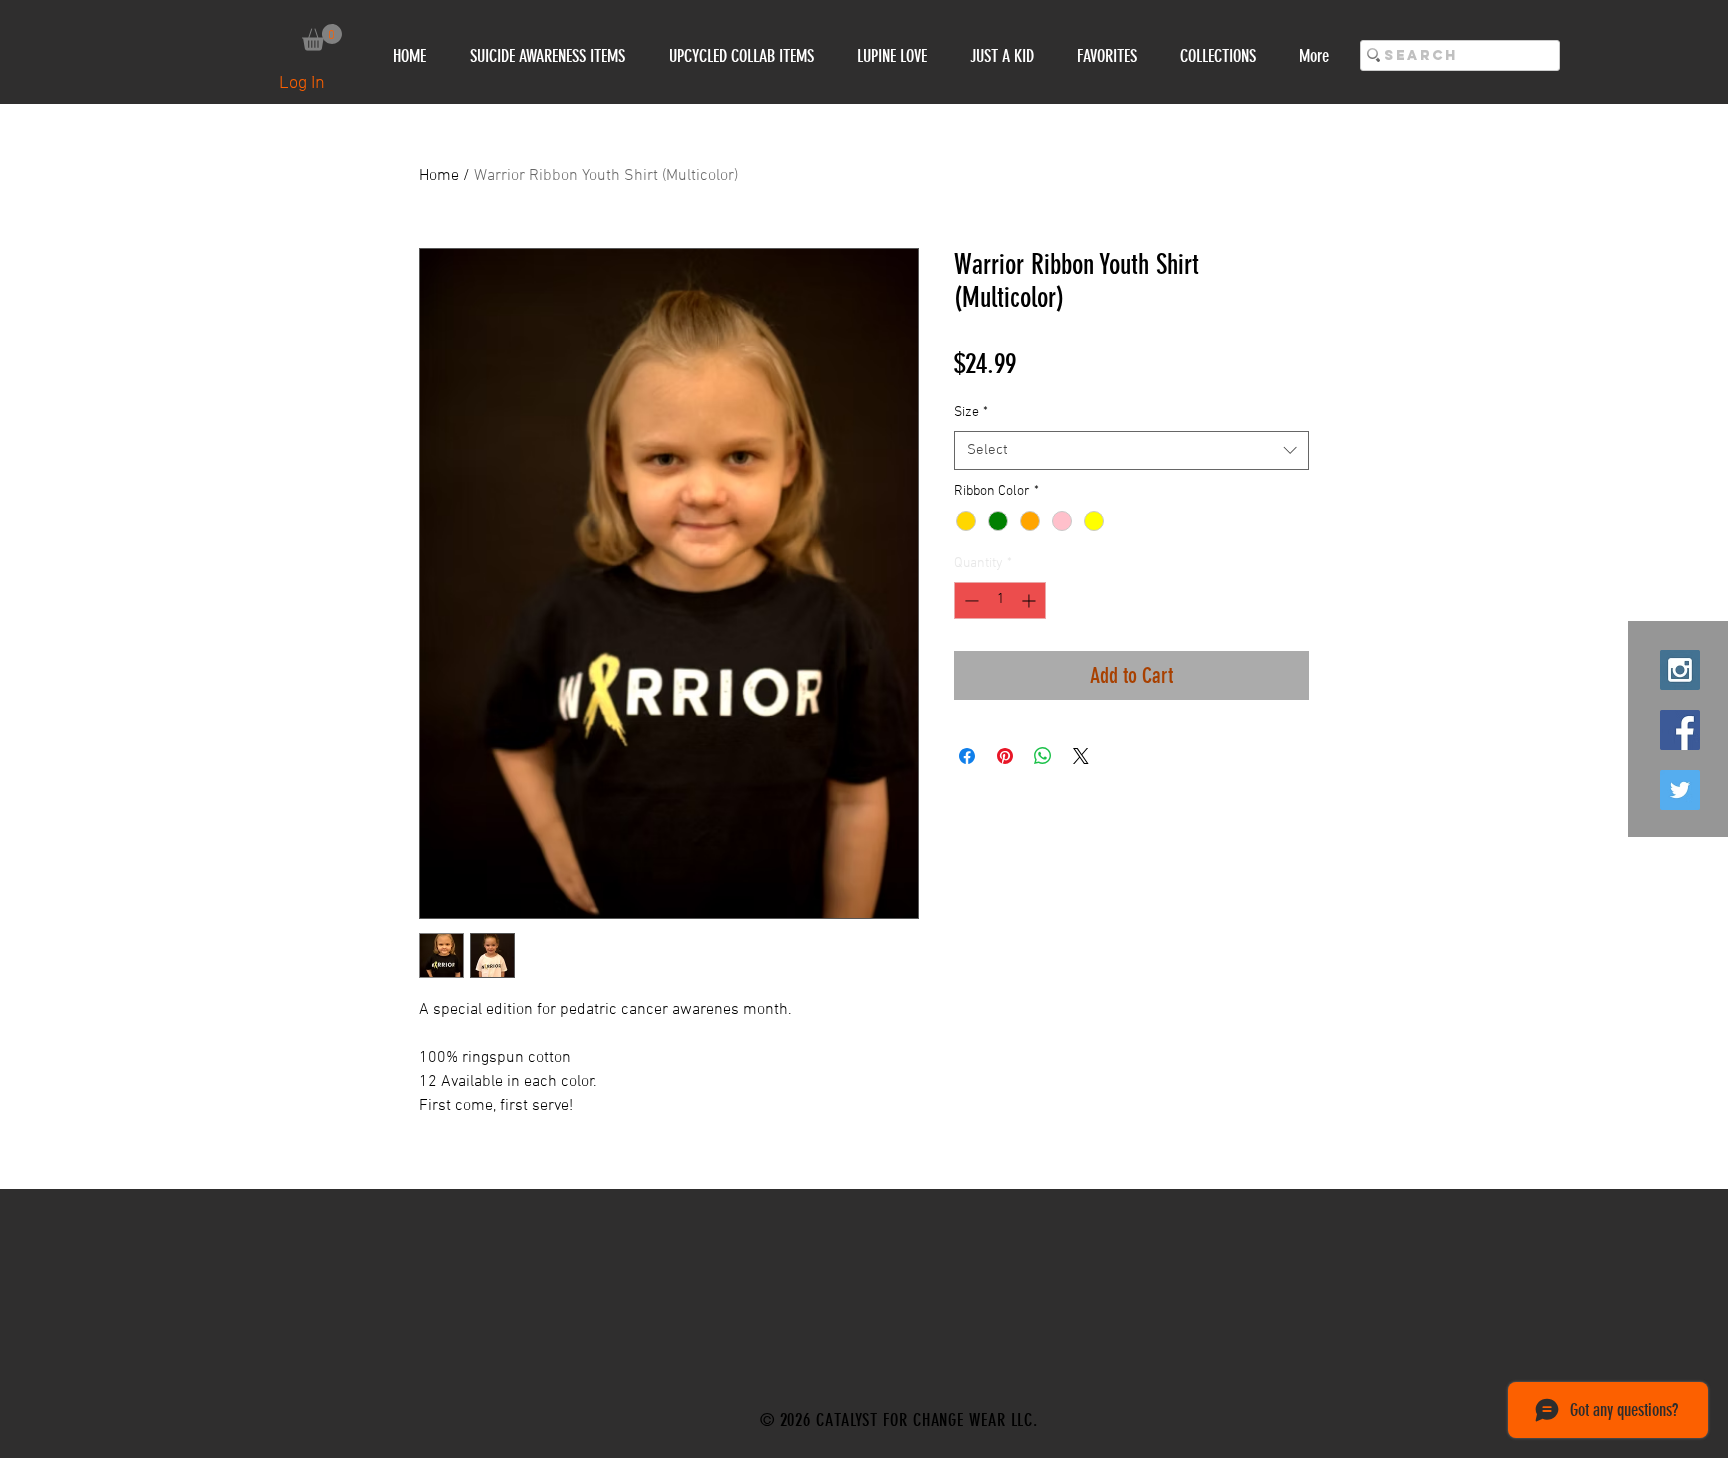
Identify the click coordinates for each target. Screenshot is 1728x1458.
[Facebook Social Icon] (1680, 730)
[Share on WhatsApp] (1043, 756)
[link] (322, 37)
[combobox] (1131, 450)
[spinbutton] (1000, 600)
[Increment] (1030, 600)
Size (971, 412)
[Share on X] (1081, 756)
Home (439, 176)
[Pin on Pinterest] (1005, 756)
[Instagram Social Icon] (1680, 670)
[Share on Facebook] (967, 756)
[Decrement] (969, 600)
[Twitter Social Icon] (1680, 790)
